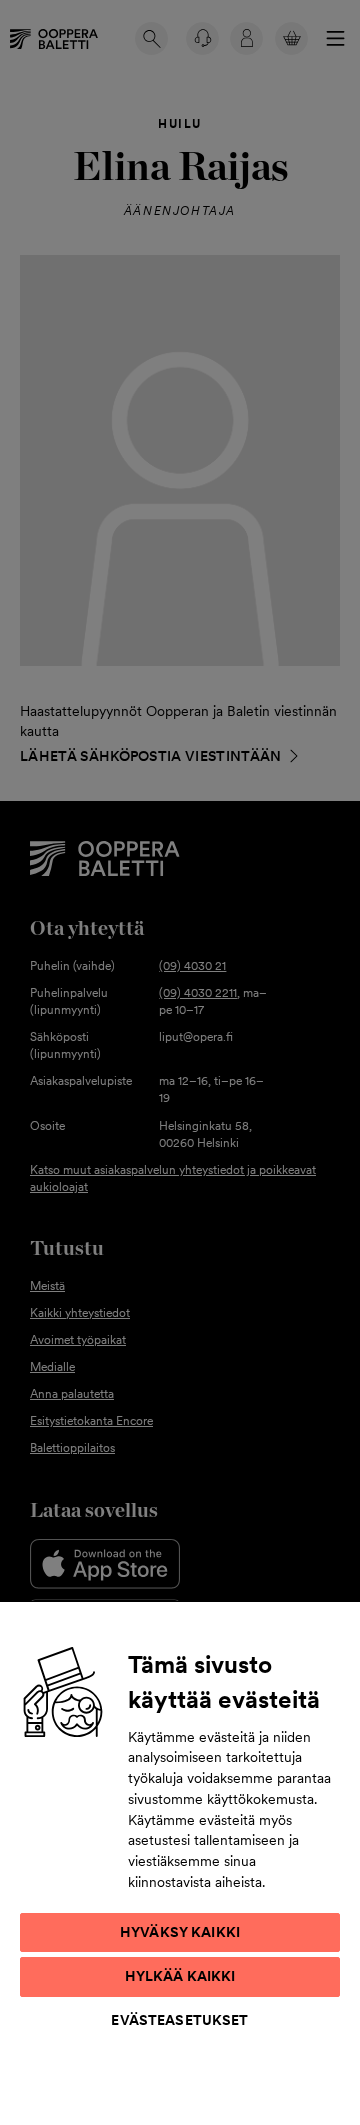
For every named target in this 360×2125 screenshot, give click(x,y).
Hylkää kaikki (180, 1976)
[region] (180, 1862)
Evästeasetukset (179, 2020)
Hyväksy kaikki (180, 1932)
